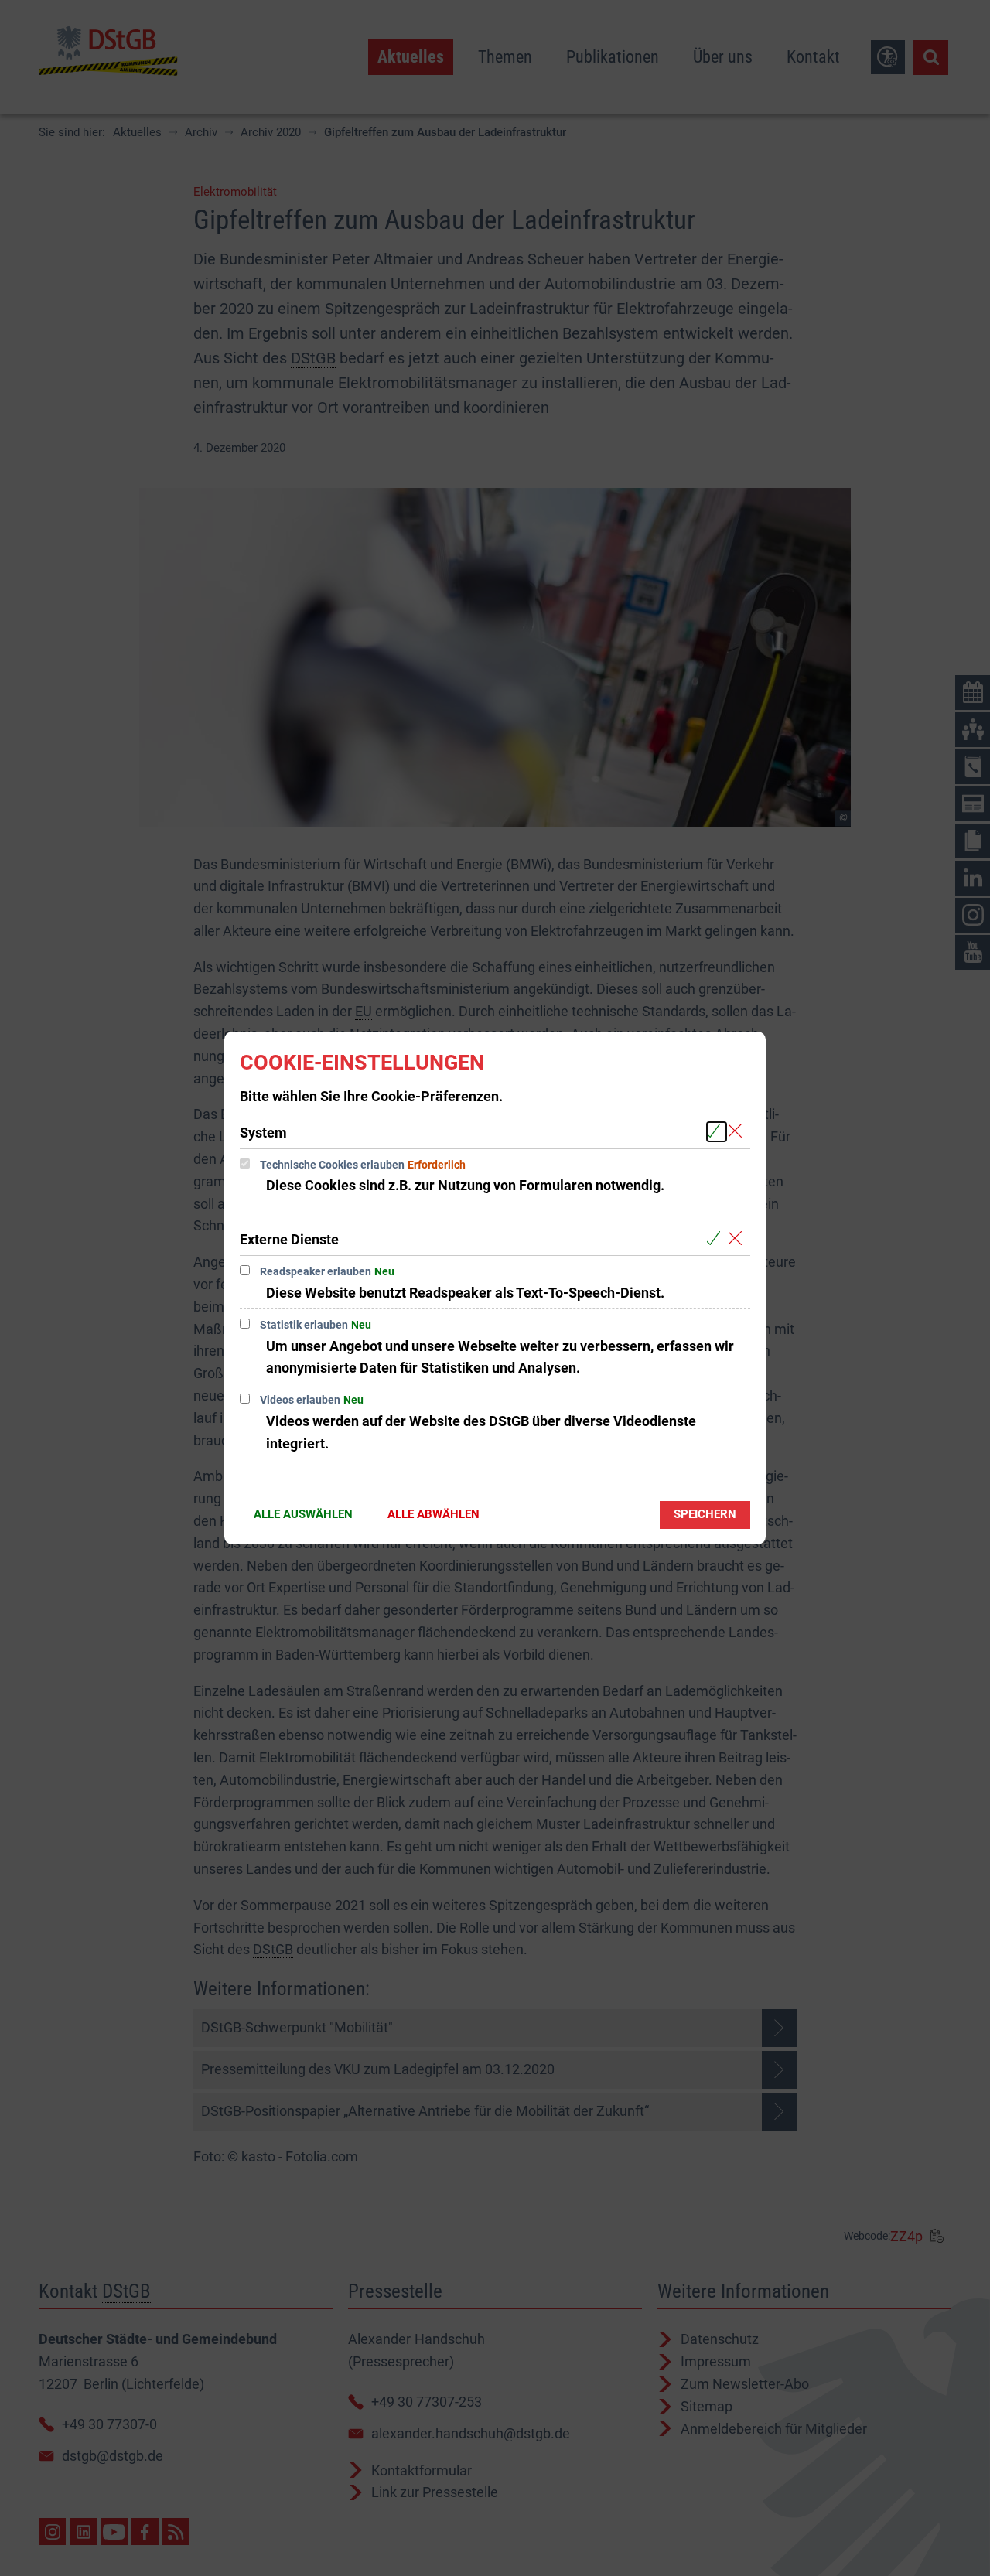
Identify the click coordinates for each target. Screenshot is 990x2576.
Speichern (705, 1514)
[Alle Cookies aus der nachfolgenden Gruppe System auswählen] (717, 1132)
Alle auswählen (303, 1514)
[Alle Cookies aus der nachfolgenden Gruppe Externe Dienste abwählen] (738, 1239)
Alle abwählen (434, 1514)
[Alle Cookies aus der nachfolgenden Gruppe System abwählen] (738, 1132)
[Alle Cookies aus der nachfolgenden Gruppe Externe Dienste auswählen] (717, 1239)
